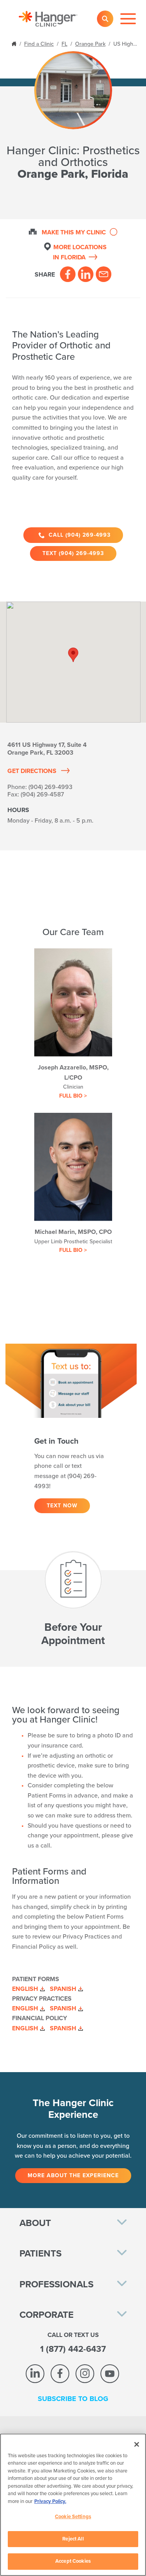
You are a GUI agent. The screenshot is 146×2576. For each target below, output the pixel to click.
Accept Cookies (73, 2561)
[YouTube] (110, 2374)
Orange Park (90, 44)
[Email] (104, 274)
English (25, 1989)
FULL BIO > (73, 1096)
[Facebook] (68, 274)
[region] (73, 2505)
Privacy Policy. (50, 2501)
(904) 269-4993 (50, 787)
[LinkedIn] (86, 274)
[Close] (137, 2444)
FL (64, 44)
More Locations (80, 252)
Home (15, 43)
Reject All (73, 2539)
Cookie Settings (73, 2517)
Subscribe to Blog (73, 2399)
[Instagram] (85, 2374)
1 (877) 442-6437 (73, 2349)
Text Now (62, 1506)
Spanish (63, 1989)
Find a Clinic (39, 44)
